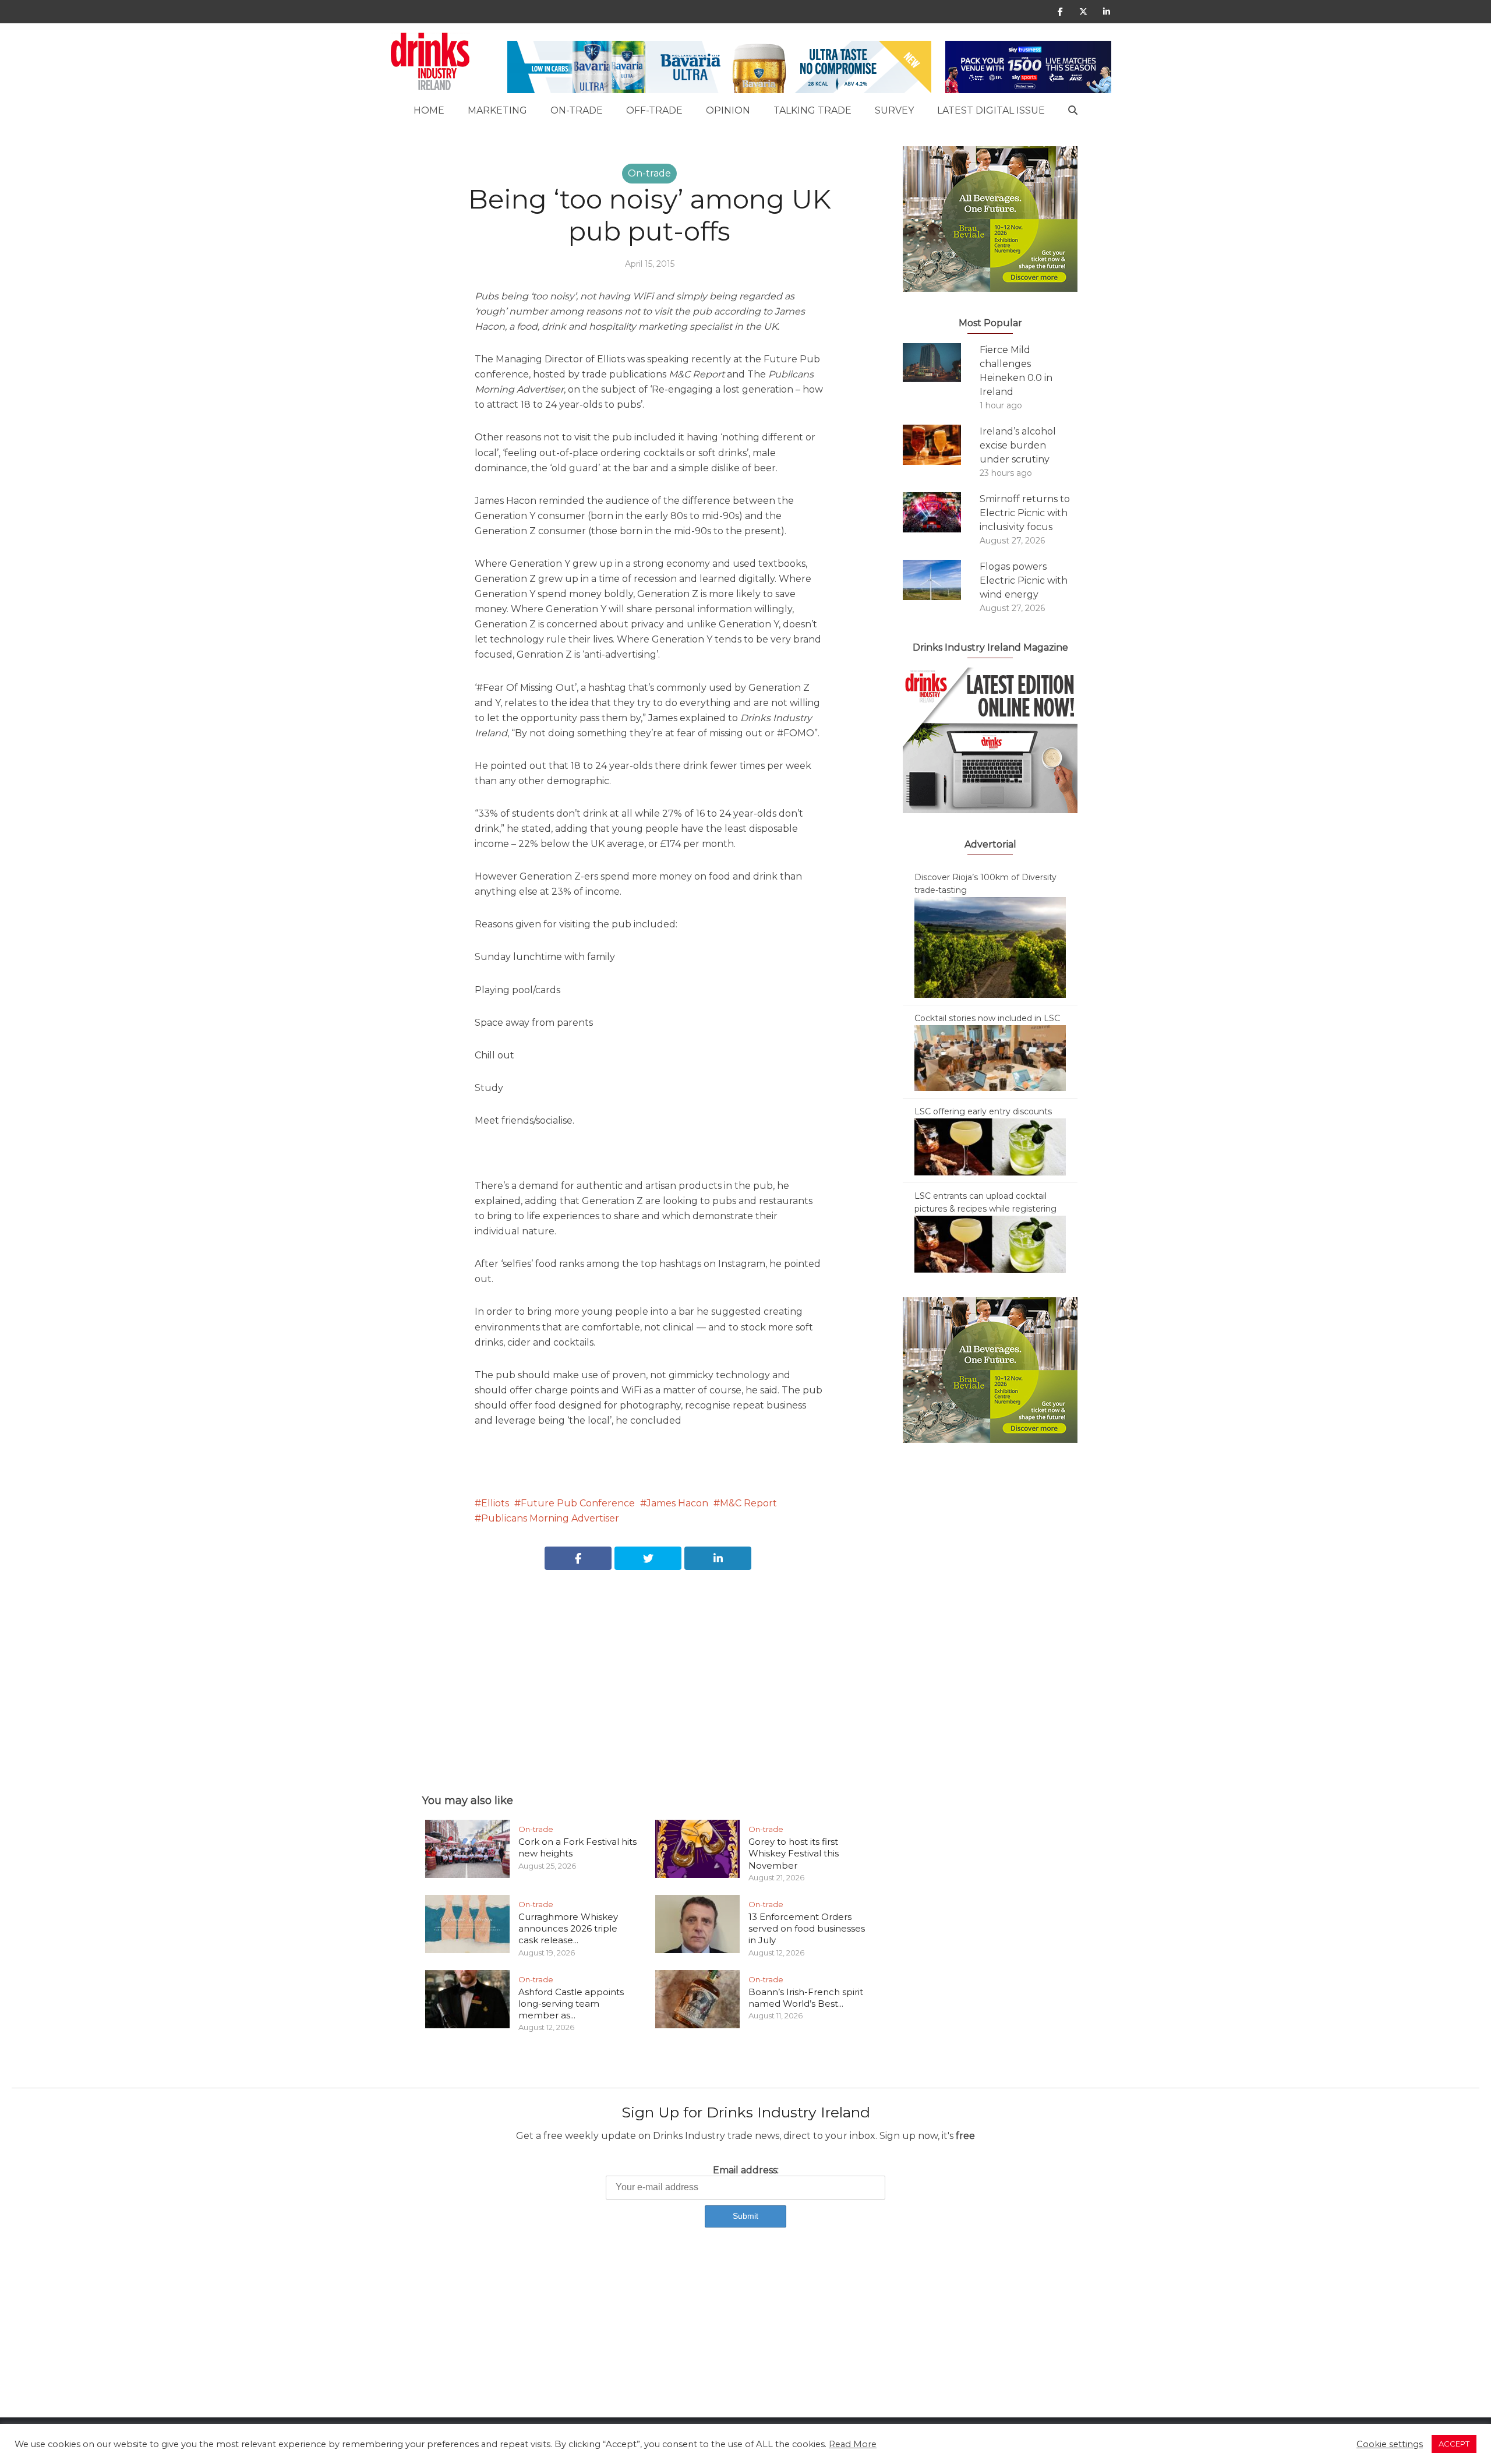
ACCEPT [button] (1454, 2444)
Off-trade (654, 110)
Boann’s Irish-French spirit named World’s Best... (806, 1998)
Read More (853, 2444)
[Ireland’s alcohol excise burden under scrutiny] (941, 445)
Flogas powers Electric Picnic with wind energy (1024, 580)
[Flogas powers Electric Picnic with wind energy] (941, 580)
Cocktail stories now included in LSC (987, 1018)
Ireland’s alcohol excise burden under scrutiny (1018, 445)
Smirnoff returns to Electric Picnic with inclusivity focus (1025, 513)
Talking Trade (812, 110)
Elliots (495, 1503)
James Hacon (677, 1503)
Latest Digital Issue (991, 110)
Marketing (497, 110)
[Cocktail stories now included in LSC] (990, 1057)
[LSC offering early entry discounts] (990, 1146)
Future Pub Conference (578, 1503)
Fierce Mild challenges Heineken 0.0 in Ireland (1016, 371)
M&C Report (748, 1503)
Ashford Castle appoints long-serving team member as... (571, 2004)
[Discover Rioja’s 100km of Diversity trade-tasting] (990, 947)
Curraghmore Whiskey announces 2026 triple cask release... (568, 1929)
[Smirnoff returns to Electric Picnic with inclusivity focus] (941, 512)
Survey (894, 110)
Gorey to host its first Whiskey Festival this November (794, 1854)
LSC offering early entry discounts (983, 1111)
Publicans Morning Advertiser (550, 1518)
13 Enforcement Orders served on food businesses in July (807, 1929)
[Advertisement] (649, 1669)
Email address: (746, 2170)
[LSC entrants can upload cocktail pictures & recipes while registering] (990, 1244)
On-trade (577, 110)
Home (429, 110)
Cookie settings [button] (1390, 2444)
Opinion (728, 110)
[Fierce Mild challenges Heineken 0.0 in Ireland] (941, 363)
